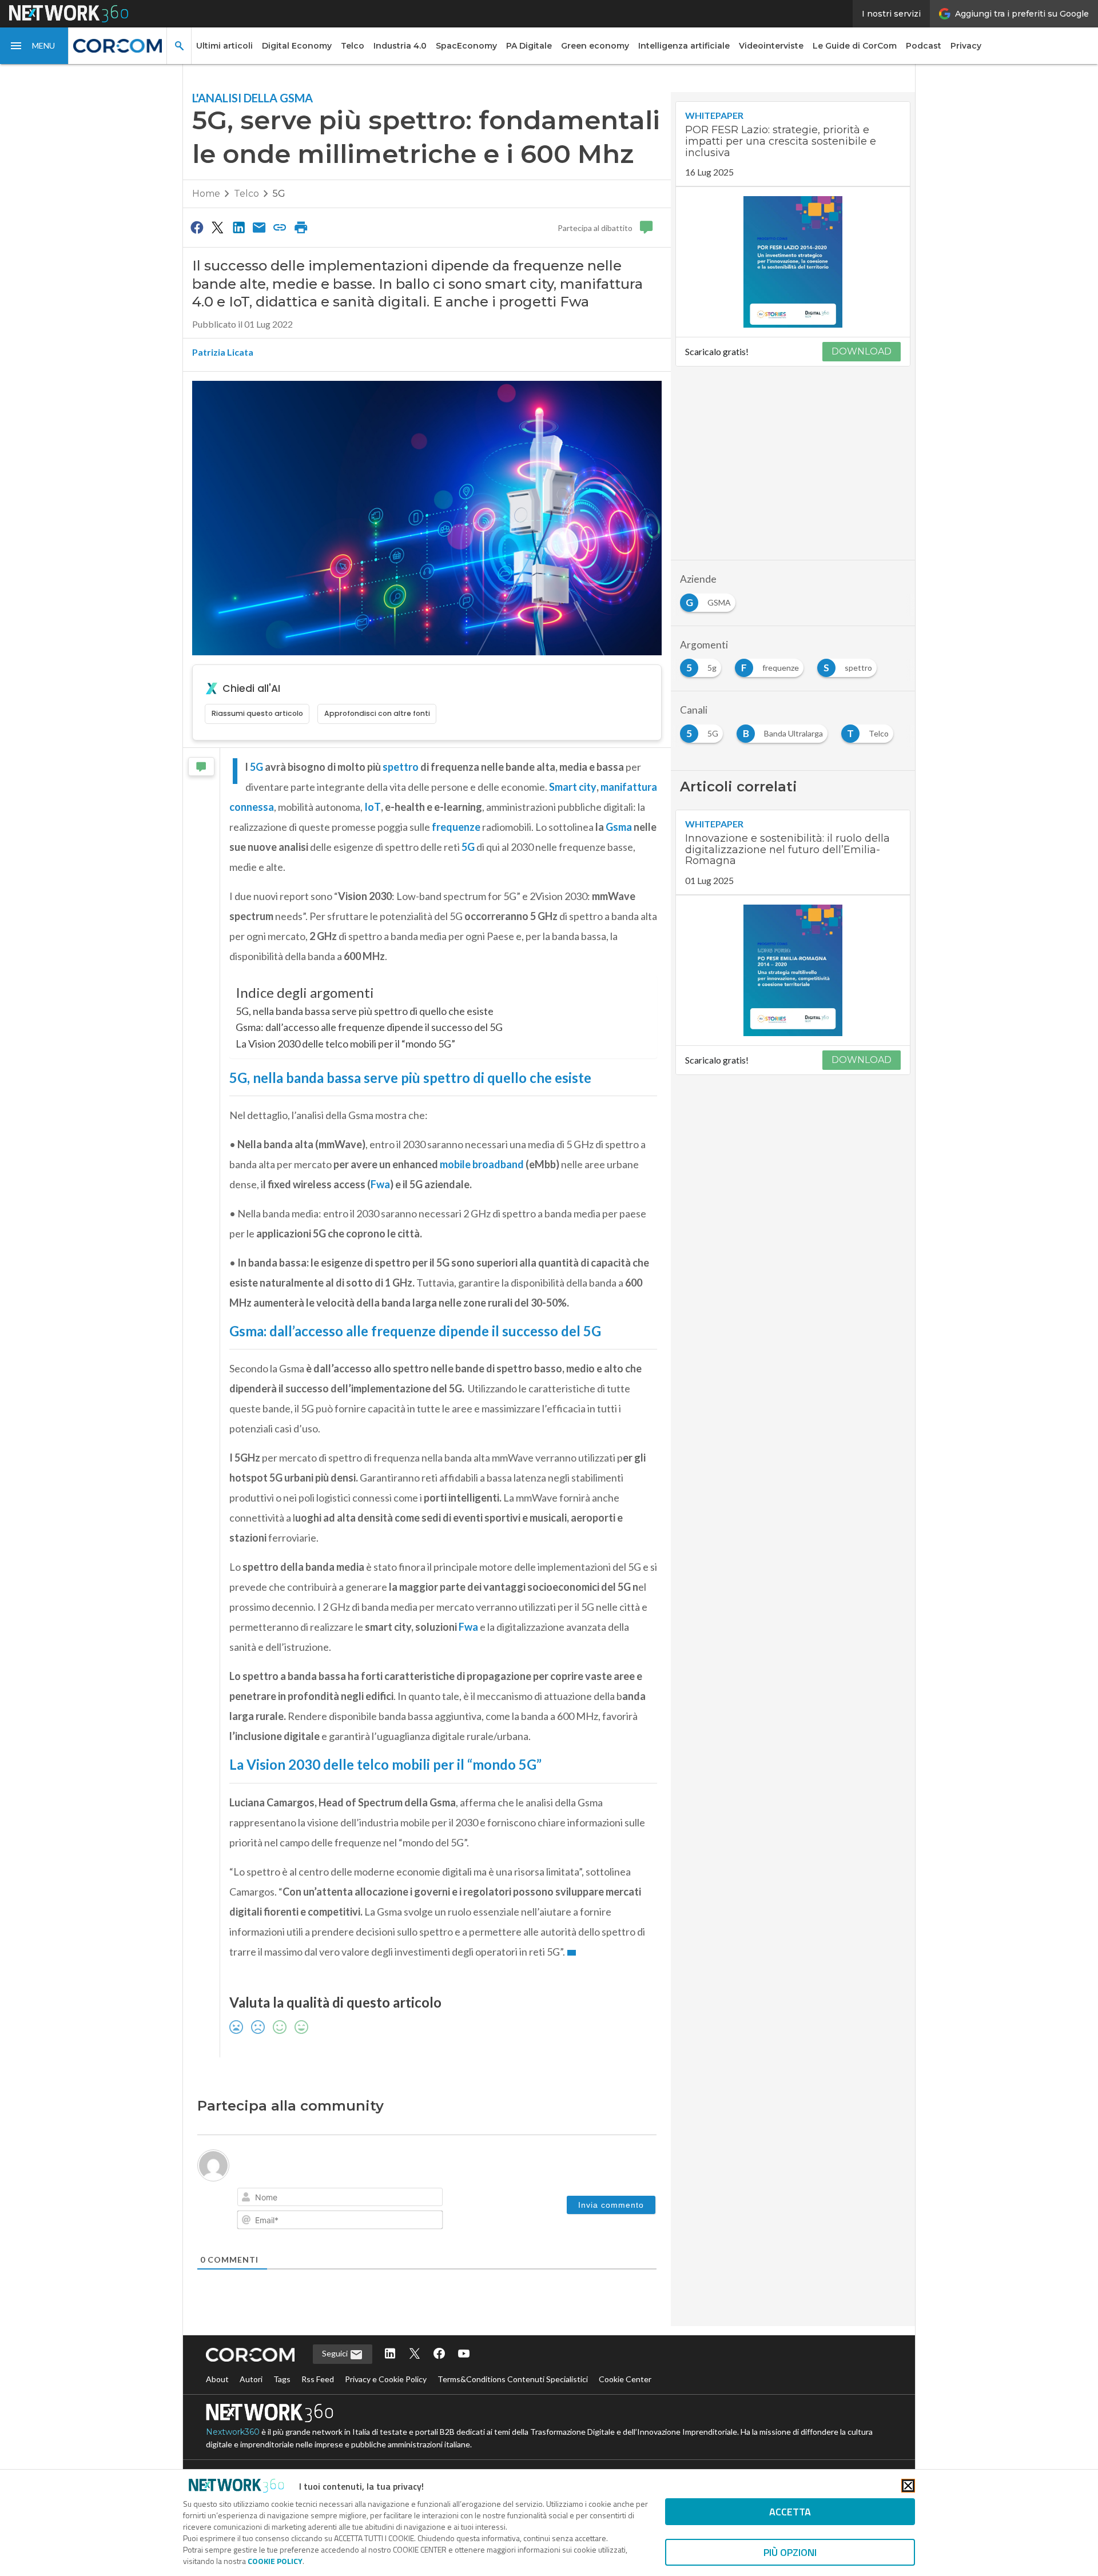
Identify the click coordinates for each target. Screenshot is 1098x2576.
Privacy (966, 46)
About (217, 2379)
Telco (353, 46)
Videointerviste (771, 46)
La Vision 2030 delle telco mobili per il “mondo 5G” (345, 1044)
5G (279, 194)
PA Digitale (529, 46)
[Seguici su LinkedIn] (390, 2354)
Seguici (336, 2353)
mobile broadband (482, 1164)
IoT (373, 807)
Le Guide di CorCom (855, 46)
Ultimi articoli (224, 46)
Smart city (573, 787)
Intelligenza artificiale (684, 46)
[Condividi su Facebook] (197, 227)
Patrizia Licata (223, 352)
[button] (34, 46)
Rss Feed (318, 2379)
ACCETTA (790, 2512)
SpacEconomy (466, 46)
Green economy (595, 46)
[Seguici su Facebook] (439, 2354)
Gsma (619, 827)
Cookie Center (625, 2379)
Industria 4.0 (400, 46)
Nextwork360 (233, 2432)
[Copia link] (280, 227)
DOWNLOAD (862, 351)
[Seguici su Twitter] (415, 2354)
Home (206, 194)
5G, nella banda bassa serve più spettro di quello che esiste (365, 1011)
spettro (401, 767)
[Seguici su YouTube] (464, 2354)
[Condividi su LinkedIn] (238, 227)
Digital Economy (297, 46)
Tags (282, 2379)
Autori (251, 2379)
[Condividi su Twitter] (217, 227)
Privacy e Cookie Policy (386, 2379)
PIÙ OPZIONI (790, 2552)
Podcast (924, 46)
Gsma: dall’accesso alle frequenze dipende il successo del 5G (369, 1027)
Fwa (380, 1184)
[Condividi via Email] (259, 227)
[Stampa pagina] (301, 227)
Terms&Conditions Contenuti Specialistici (513, 2379)
